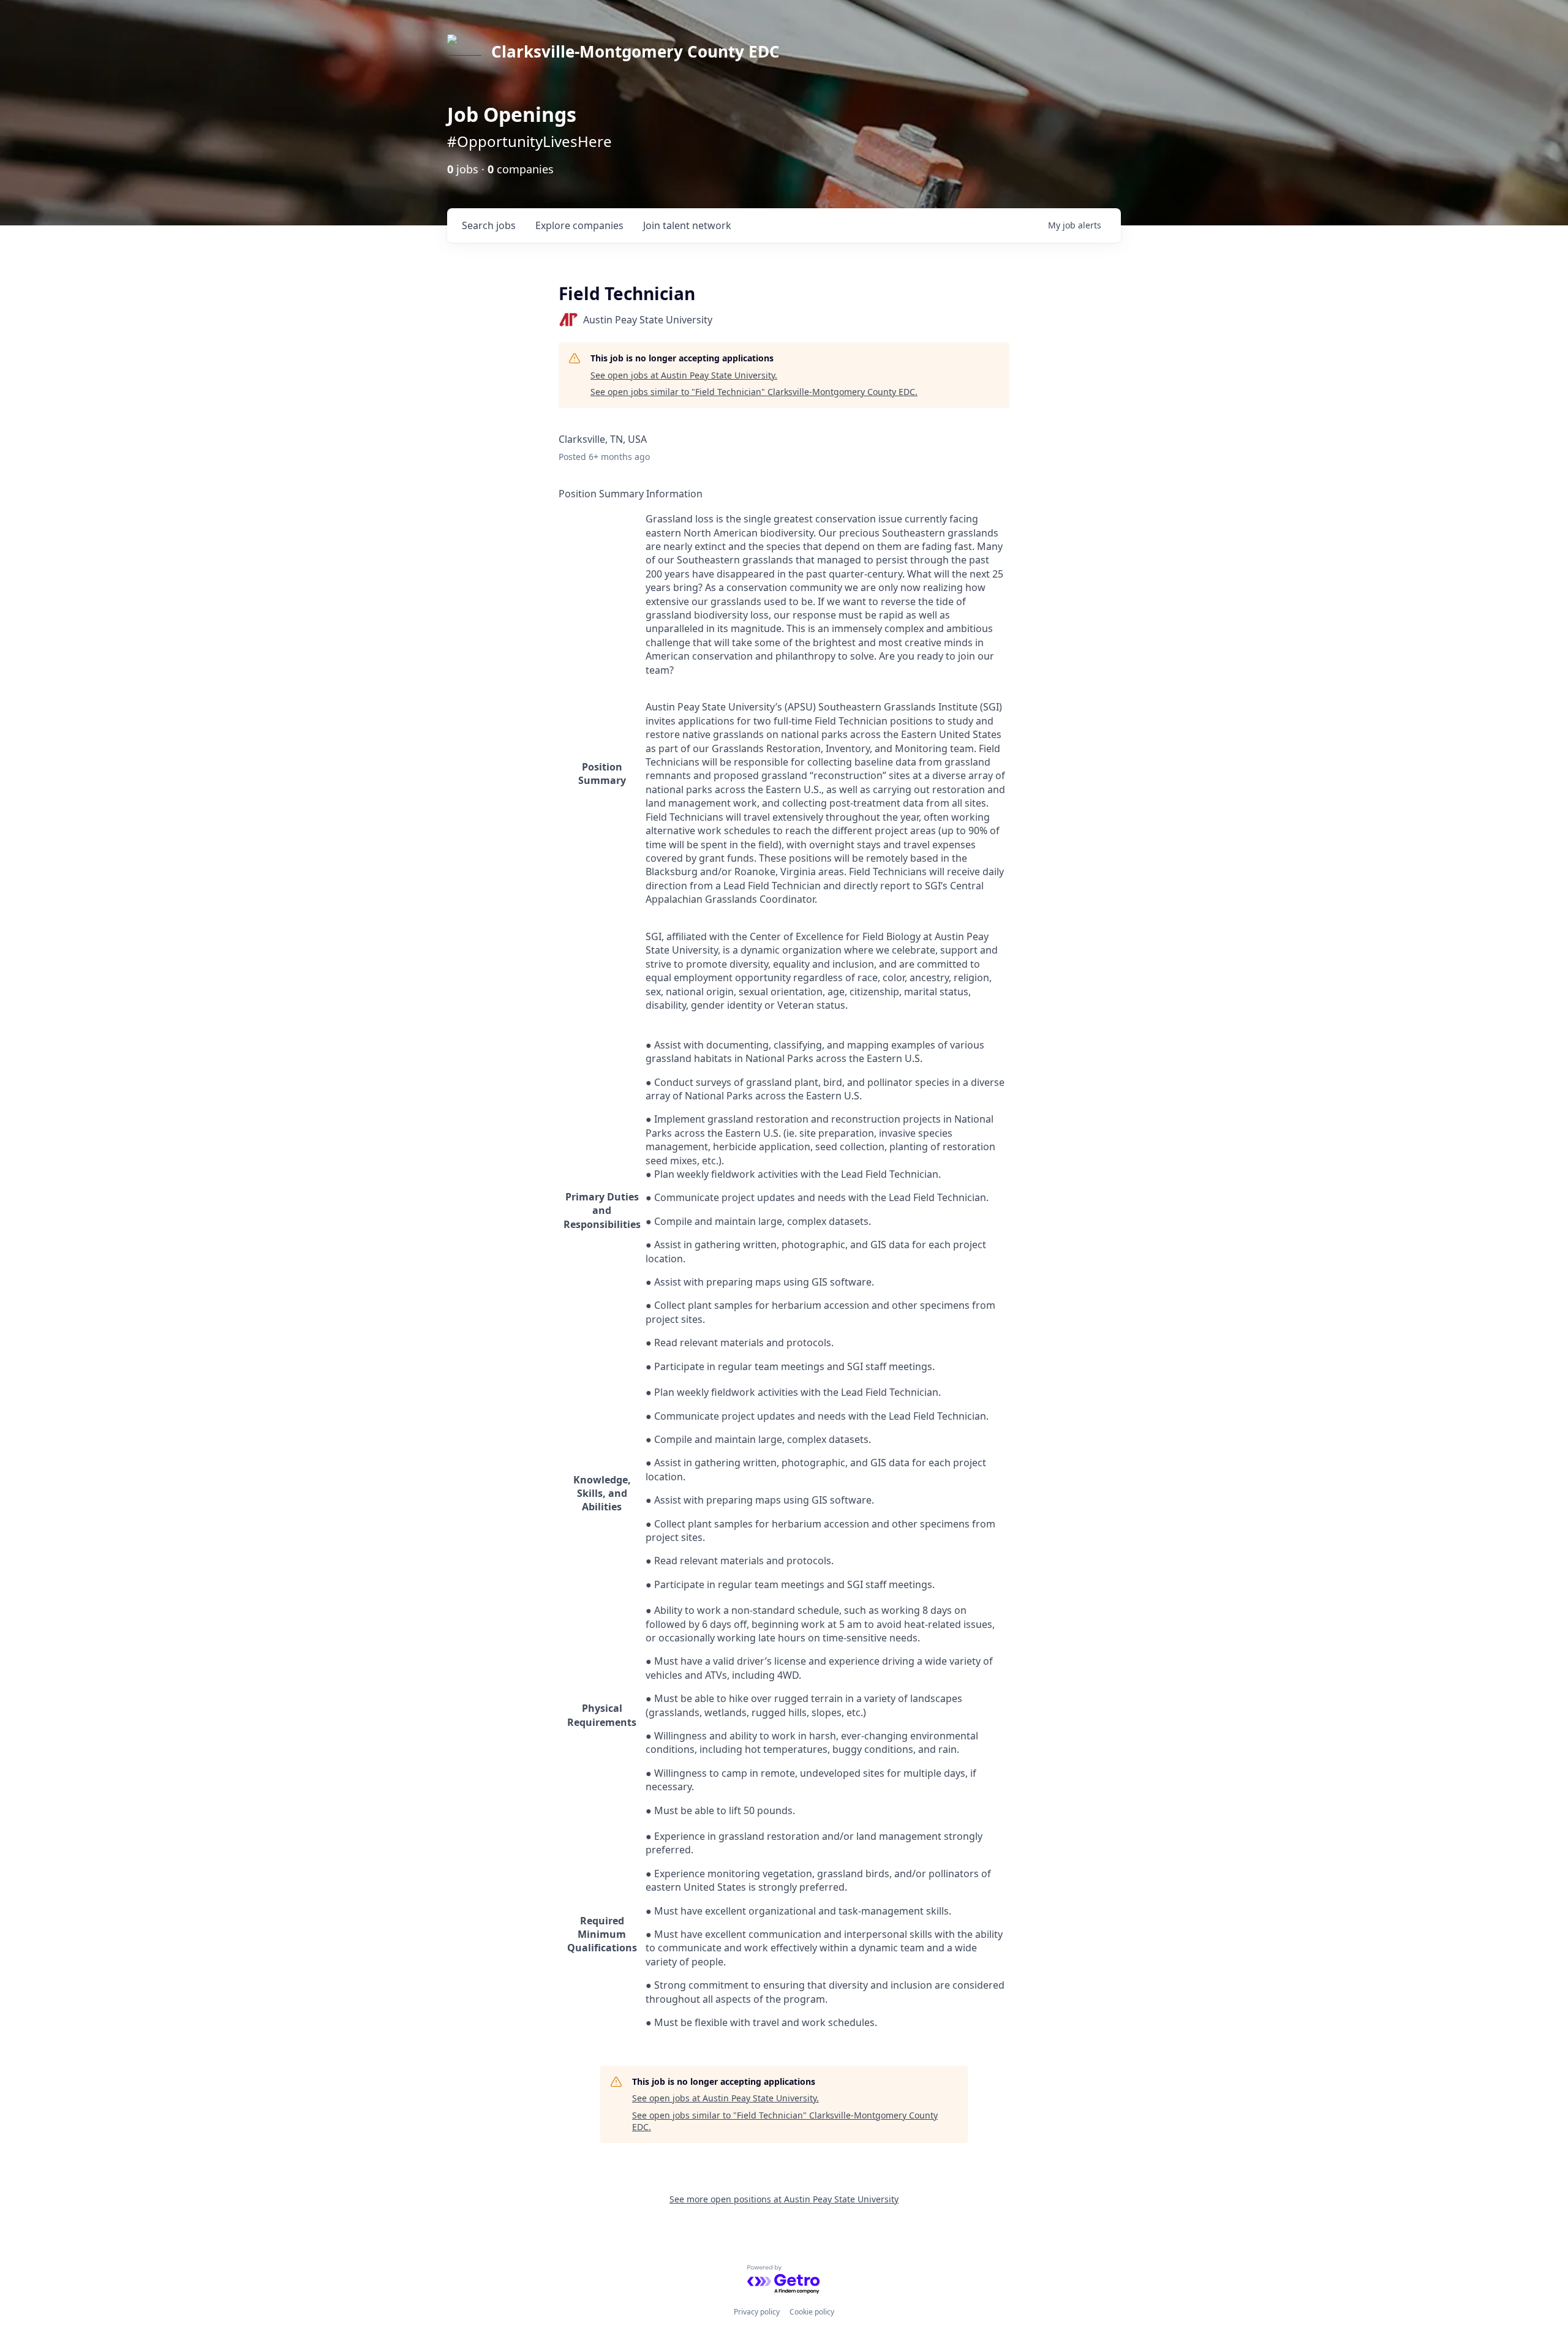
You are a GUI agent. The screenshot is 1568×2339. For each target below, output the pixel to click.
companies (579, 225)
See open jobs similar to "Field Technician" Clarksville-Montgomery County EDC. (754, 392)
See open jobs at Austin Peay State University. (684, 375)
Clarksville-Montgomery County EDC (635, 51)
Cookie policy (812, 2312)
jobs (489, 225)
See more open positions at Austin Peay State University (784, 2199)
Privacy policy (757, 2312)
